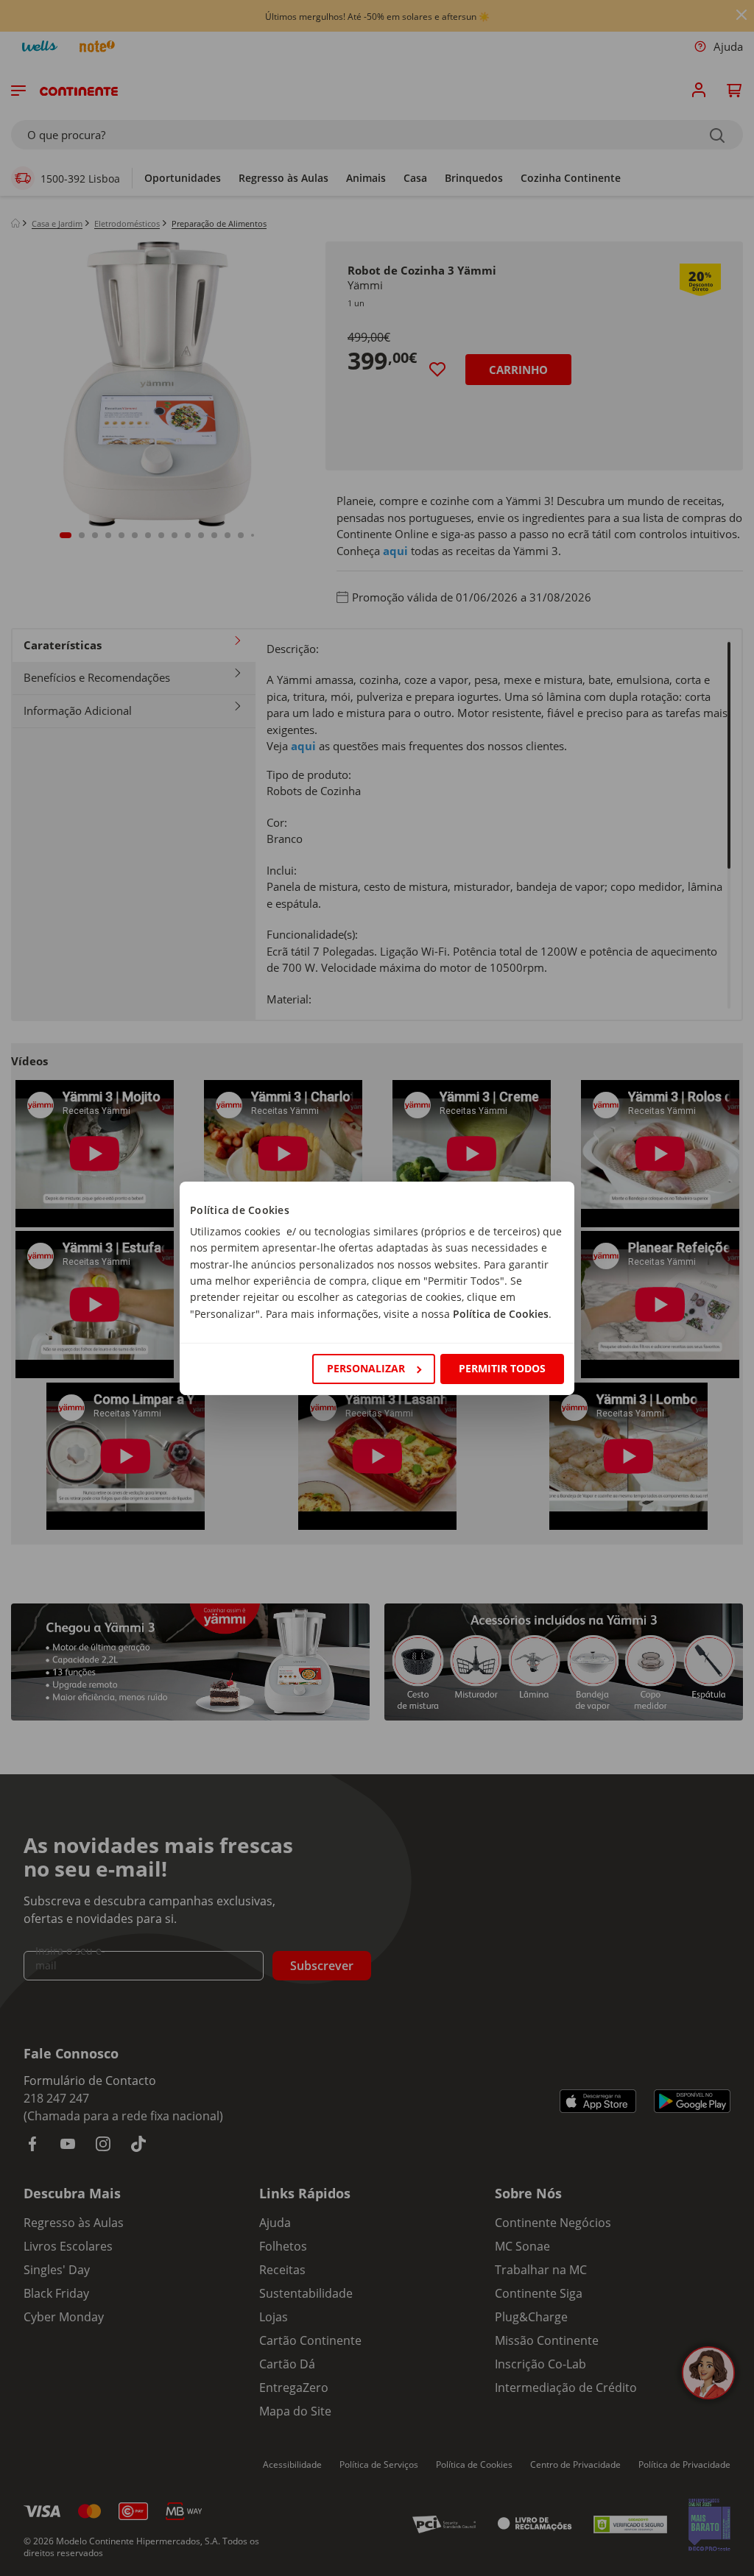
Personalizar (366, 1368)
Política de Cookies (501, 1314)
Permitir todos (502, 1368)
